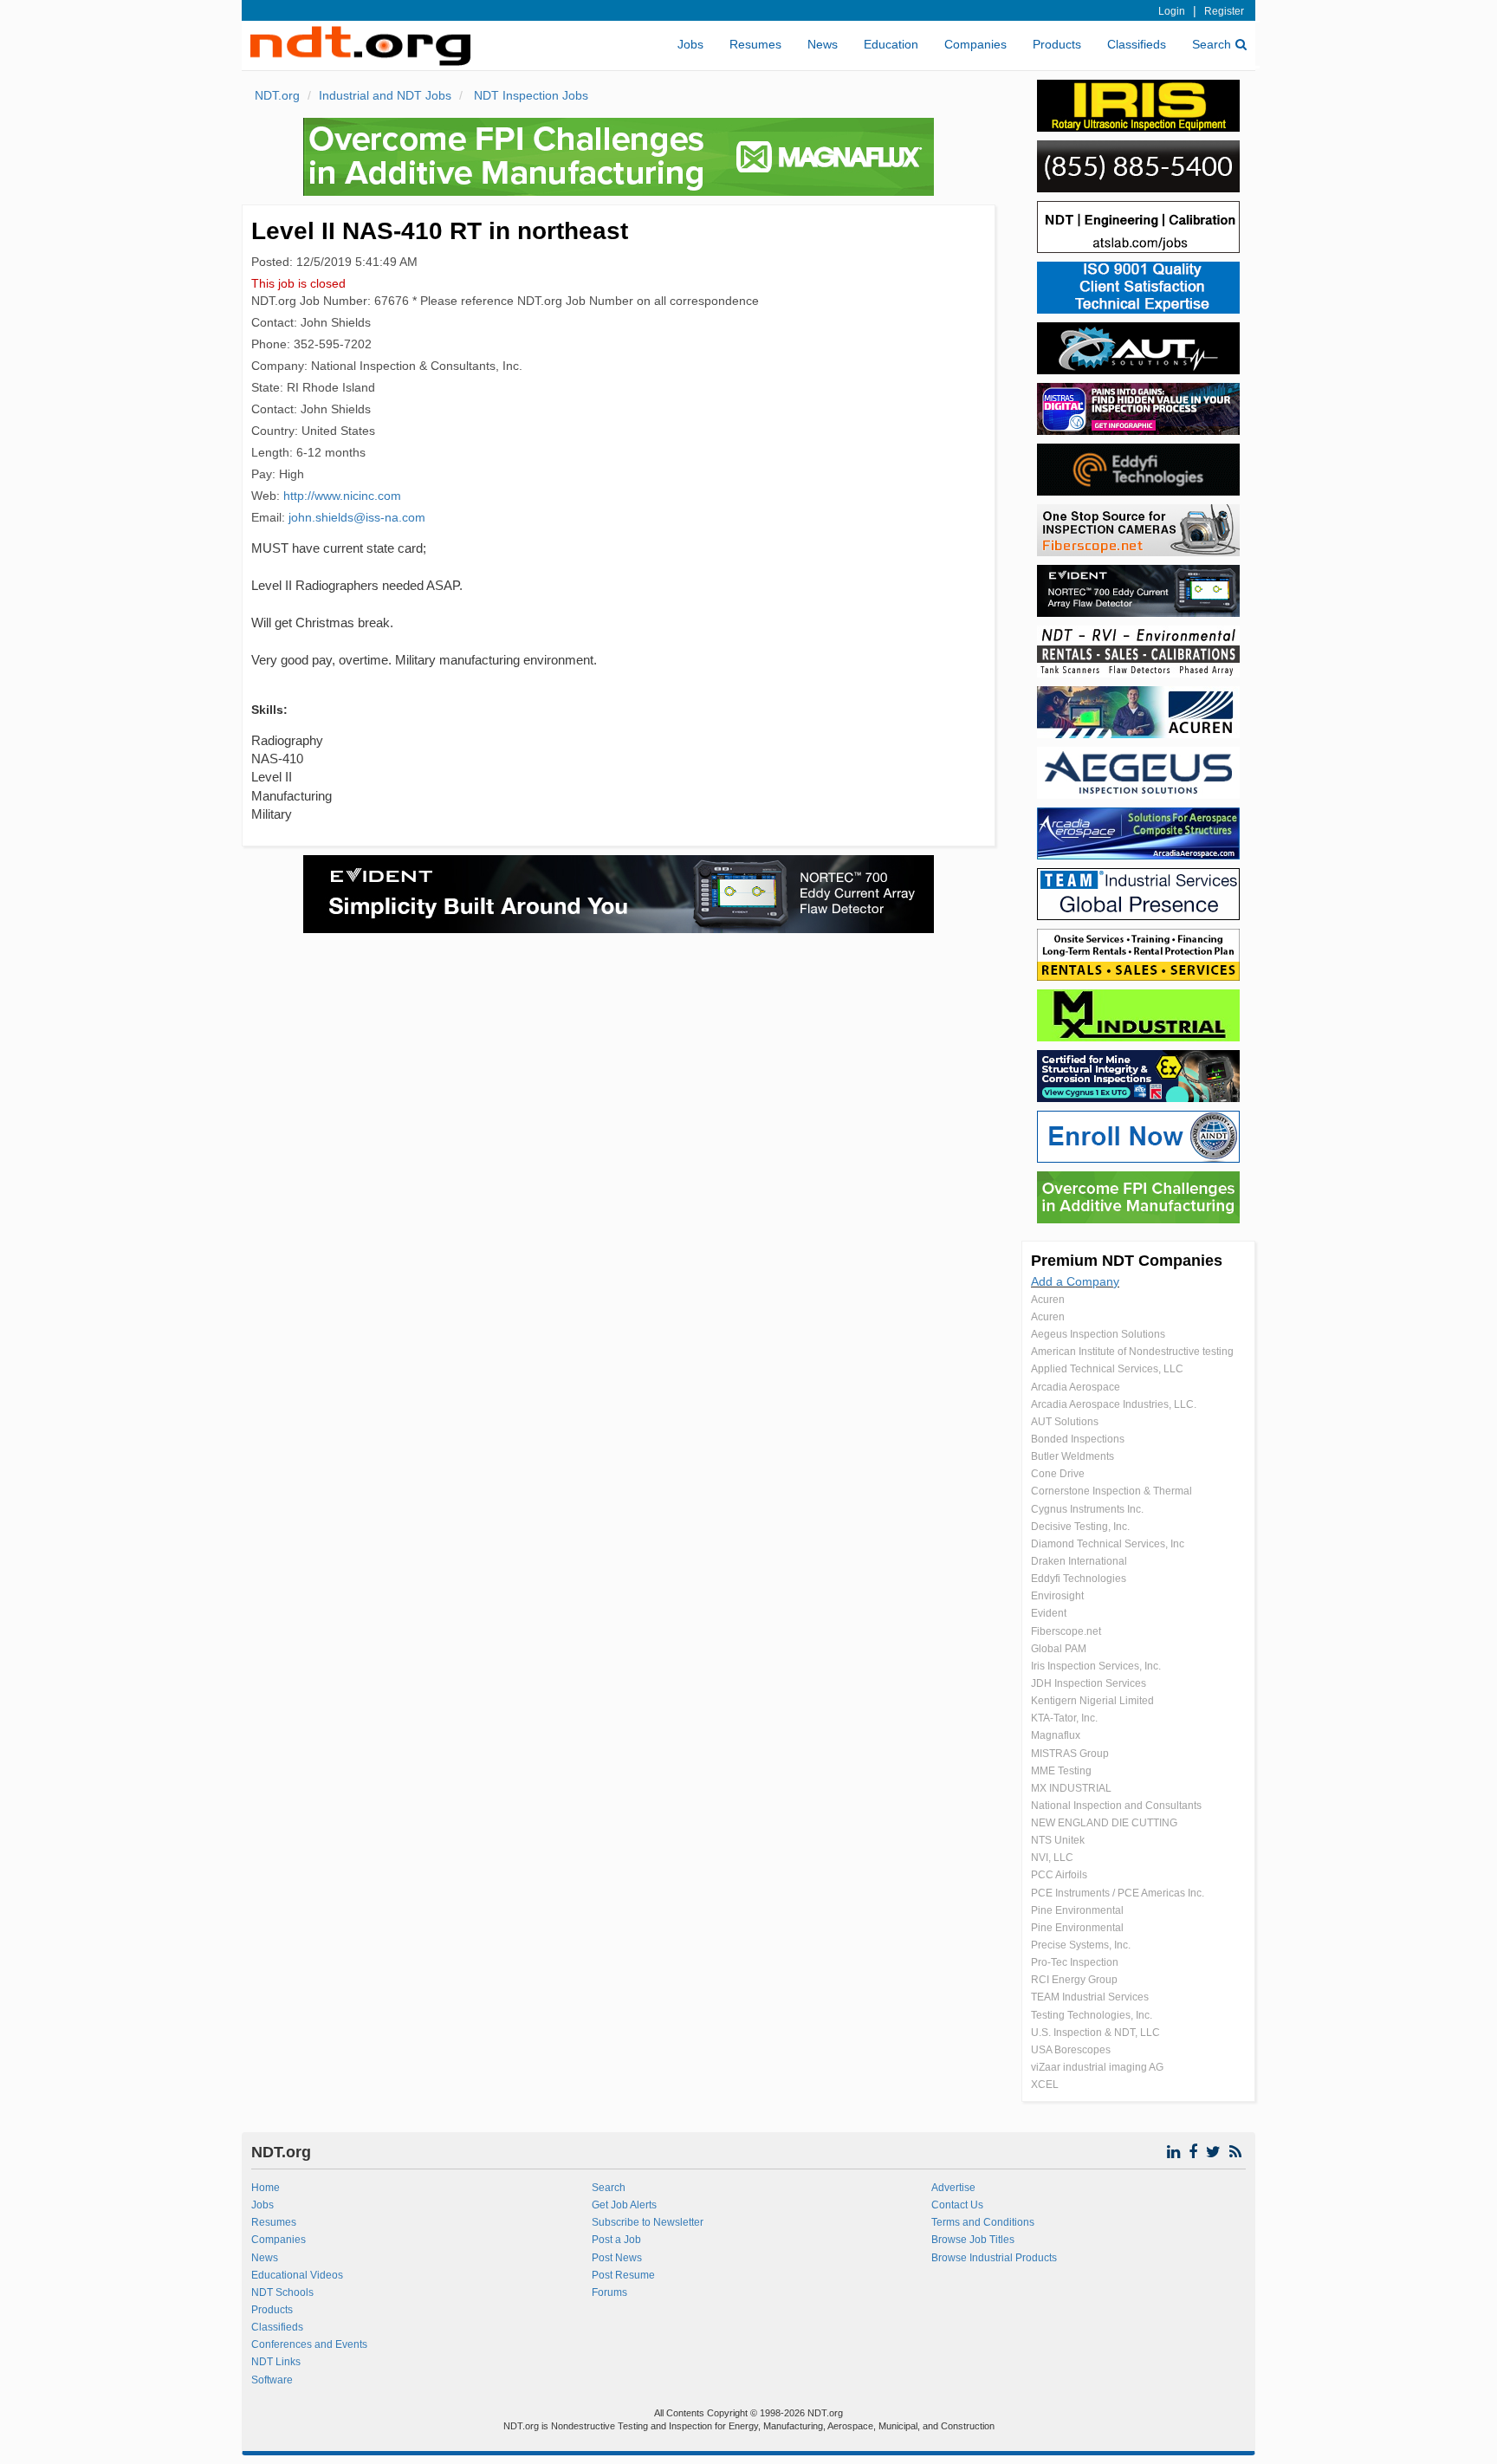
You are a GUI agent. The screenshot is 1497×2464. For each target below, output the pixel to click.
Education (891, 44)
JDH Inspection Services (1089, 1683)
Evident (1049, 1613)
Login (1172, 11)
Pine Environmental (1077, 1910)
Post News (617, 2258)
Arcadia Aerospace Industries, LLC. (1114, 1404)
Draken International (1079, 1561)
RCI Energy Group (1074, 1980)
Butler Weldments (1073, 1456)
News (823, 44)
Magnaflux (1056, 1735)
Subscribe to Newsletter (648, 2222)
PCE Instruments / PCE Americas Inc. (1118, 1893)
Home (266, 2188)
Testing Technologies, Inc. (1092, 2015)
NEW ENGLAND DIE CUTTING (1104, 1823)
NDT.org (277, 95)
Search (1212, 44)
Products (1057, 44)
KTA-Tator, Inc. (1064, 1718)
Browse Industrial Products (994, 2258)
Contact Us (957, 2205)
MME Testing (1061, 1771)
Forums (609, 2292)
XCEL (1045, 2085)
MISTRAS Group (1070, 1754)
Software (272, 2380)
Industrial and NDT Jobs (385, 95)
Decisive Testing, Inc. (1080, 1527)
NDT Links (276, 2362)
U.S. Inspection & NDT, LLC (1095, 2033)
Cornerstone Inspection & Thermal (1111, 1491)
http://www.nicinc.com (342, 496)
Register (1224, 11)
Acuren (1048, 1300)
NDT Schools (282, 2292)
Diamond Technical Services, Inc (1108, 1544)
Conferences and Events (309, 2344)
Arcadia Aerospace (1076, 1387)
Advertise (953, 2188)
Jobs (690, 44)
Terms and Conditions (983, 2222)
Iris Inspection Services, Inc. (1096, 1666)
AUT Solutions (1065, 1422)
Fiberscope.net (1066, 1631)
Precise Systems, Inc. (1081, 1945)
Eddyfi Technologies (1079, 1579)
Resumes (755, 44)
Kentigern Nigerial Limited (1092, 1701)
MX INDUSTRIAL (1071, 1788)
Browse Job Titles (973, 2240)
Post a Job (616, 2240)
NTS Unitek (1058, 1840)
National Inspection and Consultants (1116, 1806)
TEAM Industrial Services (1090, 1997)
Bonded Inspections (1078, 1439)
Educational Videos (297, 2275)
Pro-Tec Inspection (1075, 1962)
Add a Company (1075, 1281)
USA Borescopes (1071, 2050)
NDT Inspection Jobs (529, 95)
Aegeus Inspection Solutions (1098, 1334)
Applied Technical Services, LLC (1107, 1369)
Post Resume (623, 2275)
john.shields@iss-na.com (357, 517)
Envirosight (1057, 1596)
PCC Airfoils (1059, 1875)
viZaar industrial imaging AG (1097, 2067)
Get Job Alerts (624, 2205)
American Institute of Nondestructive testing (1132, 1352)
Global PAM (1059, 1649)
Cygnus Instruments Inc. (1087, 1509)
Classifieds (1137, 44)
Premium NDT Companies (1127, 1261)
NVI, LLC (1052, 1858)
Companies (975, 44)
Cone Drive (1058, 1474)
